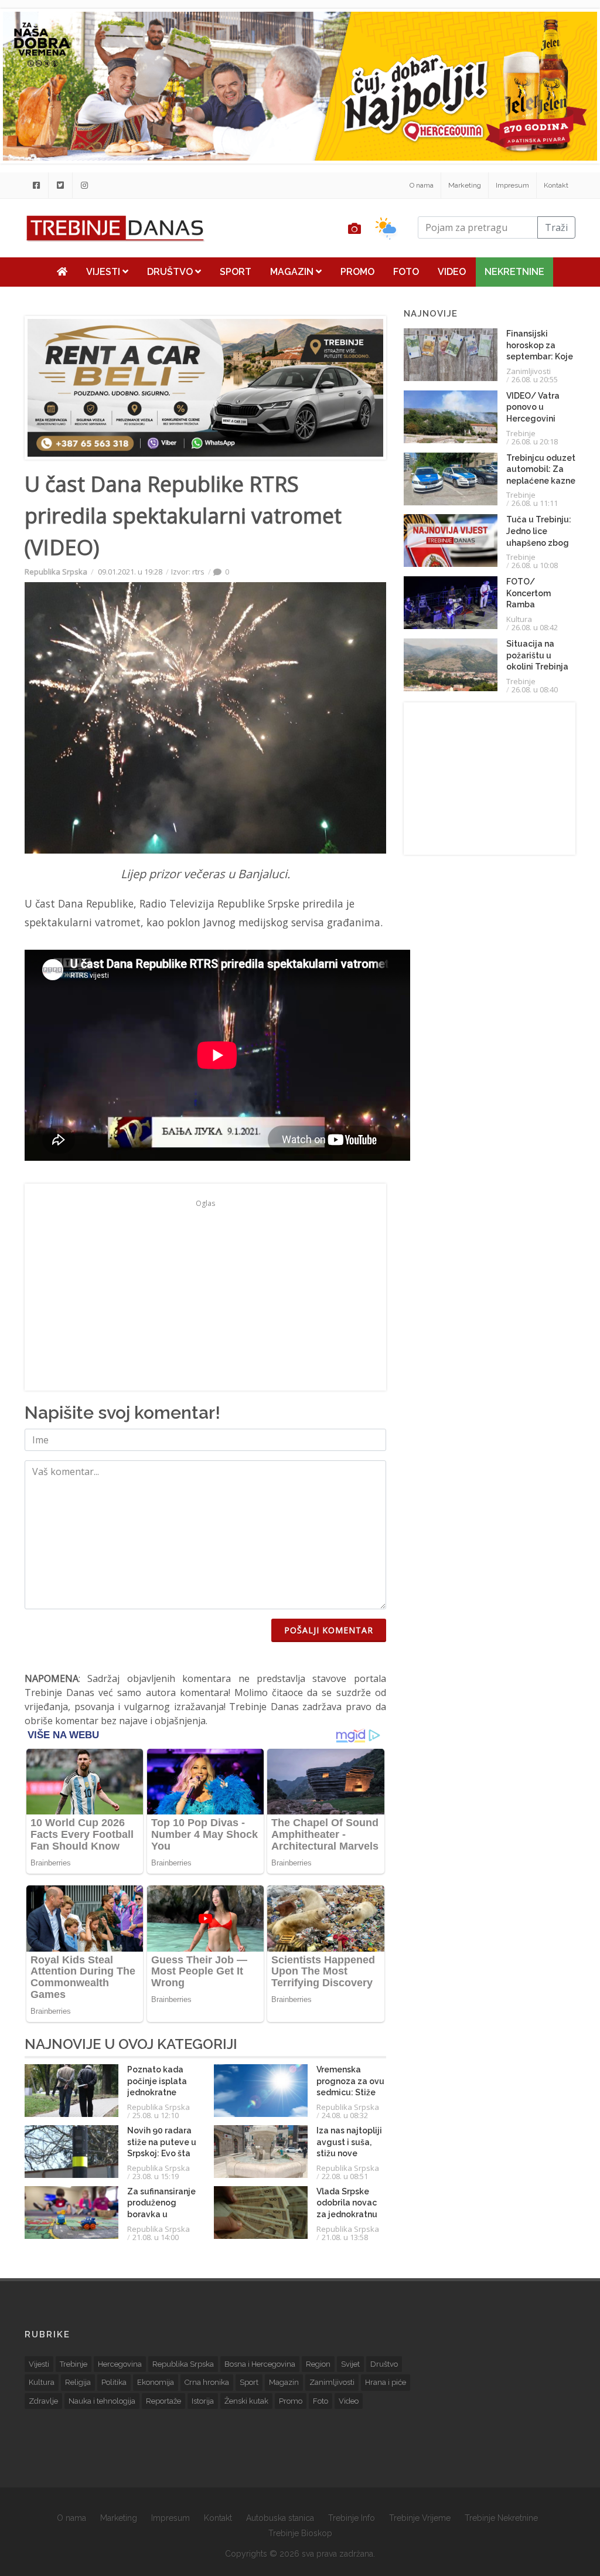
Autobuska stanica (280, 2518)
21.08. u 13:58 (345, 2237)
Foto (406, 272)
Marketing (465, 185)
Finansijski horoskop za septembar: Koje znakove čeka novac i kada (540, 356)
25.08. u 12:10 (156, 2115)
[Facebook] (36, 185)
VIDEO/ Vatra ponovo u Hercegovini (533, 407)
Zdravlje (43, 2401)
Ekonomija (156, 2382)
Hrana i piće (386, 2382)
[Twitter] (60, 185)
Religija (78, 2382)
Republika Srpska (56, 572)
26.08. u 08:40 (535, 689)
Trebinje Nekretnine (501, 2518)
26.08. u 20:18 (535, 441)
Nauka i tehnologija (102, 2401)
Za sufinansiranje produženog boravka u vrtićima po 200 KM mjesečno (161, 2214)
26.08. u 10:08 (535, 565)
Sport (236, 272)
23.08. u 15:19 (156, 2176)
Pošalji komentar (329, 1630)
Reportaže (163, 2401)
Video (452, 272)
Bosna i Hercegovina (260, 2364)
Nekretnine (514, 272)
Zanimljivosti (529, 371)
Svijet (350, 2364)
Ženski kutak (246, 2401)
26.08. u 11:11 (535, 503)
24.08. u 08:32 (345, 2115)
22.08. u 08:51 (345, 2176)
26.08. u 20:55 (535, 379)
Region (318, 2364)
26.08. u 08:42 (535, 627)
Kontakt (556, 185)
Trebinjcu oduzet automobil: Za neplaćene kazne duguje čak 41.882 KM (541, 481)
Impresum (512, 185)
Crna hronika (207, 2382)
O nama (422, 185)
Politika (114, 2382)
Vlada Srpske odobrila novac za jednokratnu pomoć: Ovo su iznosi (347, 2214)
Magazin (293, 272)
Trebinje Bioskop (300, 2533)
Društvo (171, 272)
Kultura (519, 619)
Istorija (203, 2401)
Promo (357, 272)
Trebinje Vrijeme (420, 2518)
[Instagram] (84, 185)
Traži (556, 227)
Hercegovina (120, 2364)
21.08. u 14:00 (156, 2237)
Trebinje (521, 433)
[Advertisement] (205, 1294)
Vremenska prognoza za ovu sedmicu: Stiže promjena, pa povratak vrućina (351, 2092)
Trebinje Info (352, 2518)
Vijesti (104, 272)
